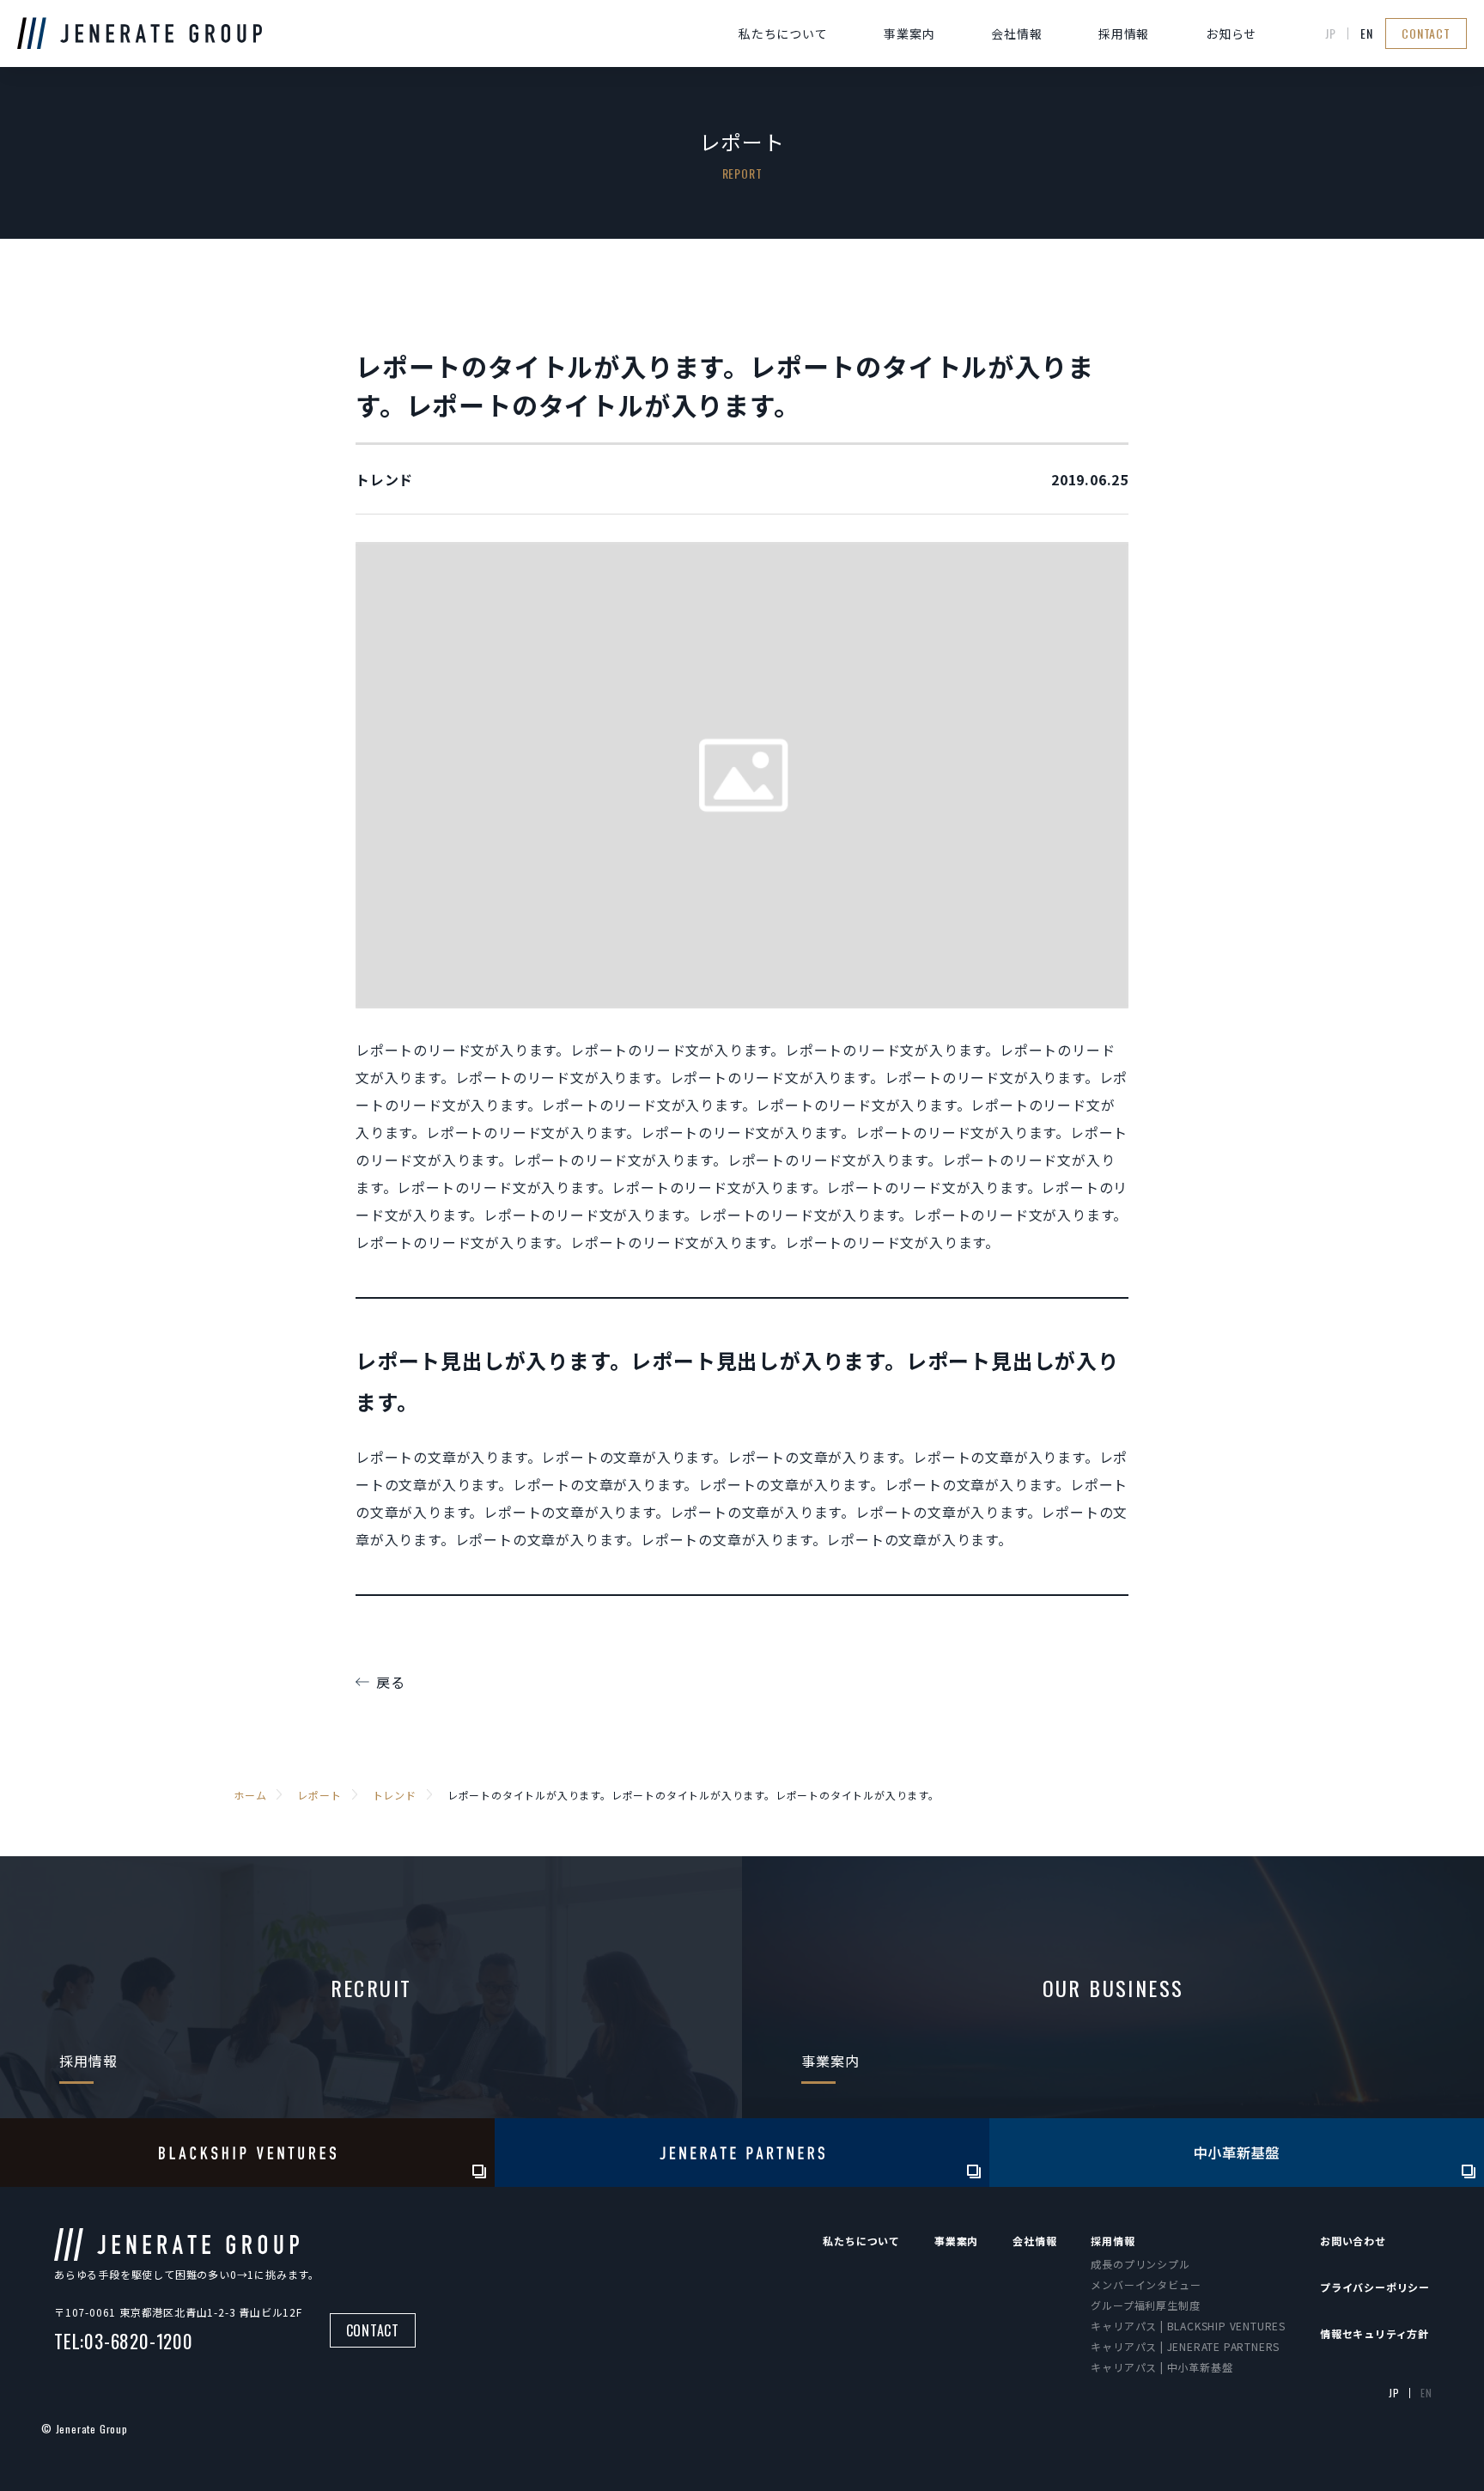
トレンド (384, 479)
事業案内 (909, 33)
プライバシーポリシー (1375, 2287)
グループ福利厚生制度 (1145, 2305)
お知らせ (1231, 33)
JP (1331, 33)
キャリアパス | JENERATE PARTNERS (1185, 2346)
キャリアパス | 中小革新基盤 (1162, 2367)
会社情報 (1016, 33)
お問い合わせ (1353, 2241)
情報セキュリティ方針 (1375, 2333)
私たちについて (783, 33)
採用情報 (1124, 33)
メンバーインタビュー (1146, 2284)
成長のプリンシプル (1140, 2264)
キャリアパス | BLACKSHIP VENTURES (1188, 2326)
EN (1367, 33)
